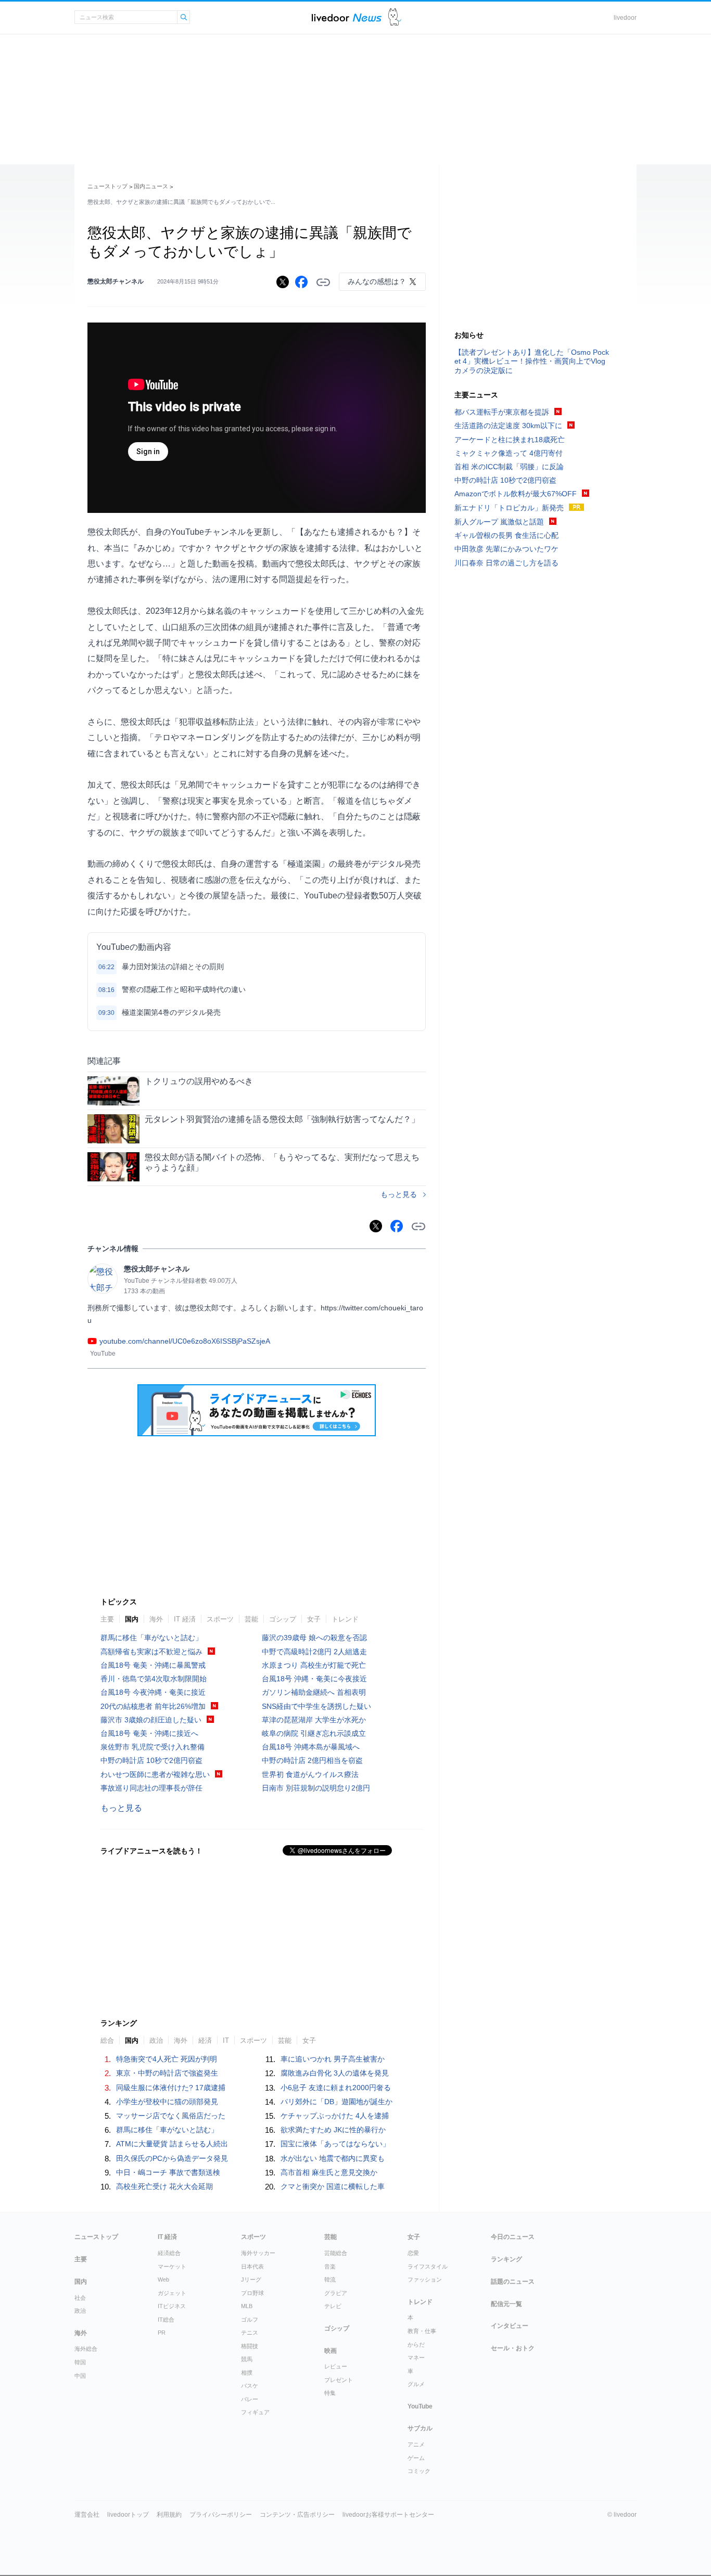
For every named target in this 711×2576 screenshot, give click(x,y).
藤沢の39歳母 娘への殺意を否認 (314, 1638)
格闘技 (250, 2346)
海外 (156, 1619)
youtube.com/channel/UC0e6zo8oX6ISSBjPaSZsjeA (185, 1341)
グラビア (336, 2293)
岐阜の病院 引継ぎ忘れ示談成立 (314, 1733)
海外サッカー (258, 2253)
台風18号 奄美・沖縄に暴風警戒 (153, 1665)
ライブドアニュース (347, 17)
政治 (80, 2311)
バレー (250, 2399)
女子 (314, 1619)
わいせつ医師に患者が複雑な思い (155, 1774)
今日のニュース (513, 2237)
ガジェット (172, 2293)
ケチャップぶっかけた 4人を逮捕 (335, 2116)
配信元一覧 (506, 2304)
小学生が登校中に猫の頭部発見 (167, 2102)
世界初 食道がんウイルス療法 (310, 1774)
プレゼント (339, 2380)
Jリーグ (251, 2279)
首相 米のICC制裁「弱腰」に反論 (509, 467)
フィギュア (255, 2412)
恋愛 (413, 2253)
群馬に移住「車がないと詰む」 (151, 1638)
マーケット (172, 2266)
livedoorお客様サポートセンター (388, 2515)
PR (162, 2333)
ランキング (506, 2259)
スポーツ (220, 1619)
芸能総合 (336, 2253)
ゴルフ (250, 2320)
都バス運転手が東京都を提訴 (502, 412)
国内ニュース (151, 186)
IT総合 (166, 2320)
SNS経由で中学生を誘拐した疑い (316, 1706)
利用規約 (169, 2515)
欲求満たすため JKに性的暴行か (333, 2130)
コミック (419, 2471)
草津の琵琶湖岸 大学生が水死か (314, 1720)
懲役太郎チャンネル (116, 281)
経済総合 (169, 2253)
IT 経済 (185, 1619)
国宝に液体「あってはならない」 (335, 2144)
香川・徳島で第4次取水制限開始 (154, 1679)
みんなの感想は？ (377, 281)
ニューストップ (107, 186)
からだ (416, 2345)
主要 (107, 1619)
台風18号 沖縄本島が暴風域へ (311, 1747)
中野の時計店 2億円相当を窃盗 (312, 1760)
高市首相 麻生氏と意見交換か (329, 2172)
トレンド (345, 1619)
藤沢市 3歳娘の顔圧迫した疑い (151, 1720)
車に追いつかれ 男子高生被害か (333, 2059)
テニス (250, 2333)
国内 (132, 1619)
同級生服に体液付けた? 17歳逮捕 (171, 2088)
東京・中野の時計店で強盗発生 (167, 2073)
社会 (80, 2298)
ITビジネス (172, 2306)
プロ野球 (252, 2293)
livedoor (625, 18)
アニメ (416, 2444)
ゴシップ (283, 1619)
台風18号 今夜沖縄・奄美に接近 (153, 1692)
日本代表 (252, 2266)
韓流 (330, 2279)
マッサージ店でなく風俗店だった (171, 2116)
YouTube (420, 2406)
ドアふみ (395, 17)
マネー (416, 2358)
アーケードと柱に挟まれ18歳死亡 (510, 440)
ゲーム (416, 2458)
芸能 (251, 1619)
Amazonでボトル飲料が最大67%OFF (516, 494)
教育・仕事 (422, 2331)
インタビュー (510, 2326)
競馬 (247, 2359)
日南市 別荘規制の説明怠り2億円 (316, 1788)
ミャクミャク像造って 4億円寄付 (509, 453)
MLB (247, 2306)
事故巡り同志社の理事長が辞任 (151, 1788)
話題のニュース (513, 2282)
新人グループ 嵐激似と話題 (499, 522)
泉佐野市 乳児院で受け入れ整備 (153, 1747)
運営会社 (87, 2515)
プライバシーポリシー (221, 2515)
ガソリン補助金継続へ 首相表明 (314, 1692)
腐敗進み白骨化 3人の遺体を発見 (335, 2073)
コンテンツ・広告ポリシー (297, 2515)
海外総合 (86, 2349)
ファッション (425, 2279)
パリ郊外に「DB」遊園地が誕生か (337, 2102)
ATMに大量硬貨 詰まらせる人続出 (172, 2144)
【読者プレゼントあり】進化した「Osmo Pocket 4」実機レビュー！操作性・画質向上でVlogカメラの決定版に (532, 361)
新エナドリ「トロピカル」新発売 (509, 508)
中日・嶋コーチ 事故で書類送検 (168, 2172)
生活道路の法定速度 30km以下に (508, 426)
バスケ (250, 2386)
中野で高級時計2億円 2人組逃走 (314, 1652)
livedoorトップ (128, 2515)
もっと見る (399, 1194)
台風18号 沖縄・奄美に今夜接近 (314, 1679)
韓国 (80, 2362)
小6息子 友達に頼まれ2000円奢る (336, 2088)
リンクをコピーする (323, 282)
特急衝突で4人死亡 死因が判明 (167, 2059)
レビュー (336, 2366)
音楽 (330, 2266)
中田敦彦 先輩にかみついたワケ (506, 549)
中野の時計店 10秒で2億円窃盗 (151, 1760)
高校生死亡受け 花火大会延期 (164, 2186)
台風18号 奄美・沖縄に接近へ (149, 1733)
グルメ (416, 2384)
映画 (331, 2351)
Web (163, 2279)
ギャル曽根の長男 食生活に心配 (506, 535)
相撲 (247, 2373)
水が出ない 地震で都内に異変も (333, 2158)
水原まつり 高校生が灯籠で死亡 (314, 1665)
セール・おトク (513, 2348)
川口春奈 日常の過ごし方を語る (506, 563)
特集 (330, 2393)
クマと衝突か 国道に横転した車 (333, 2186)
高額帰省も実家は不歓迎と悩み (151, 1652)
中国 (80, 2376)
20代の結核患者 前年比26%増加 (153, 1706)
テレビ (333, 2306)
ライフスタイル (428, 2266)
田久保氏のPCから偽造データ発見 (172, 2158)
